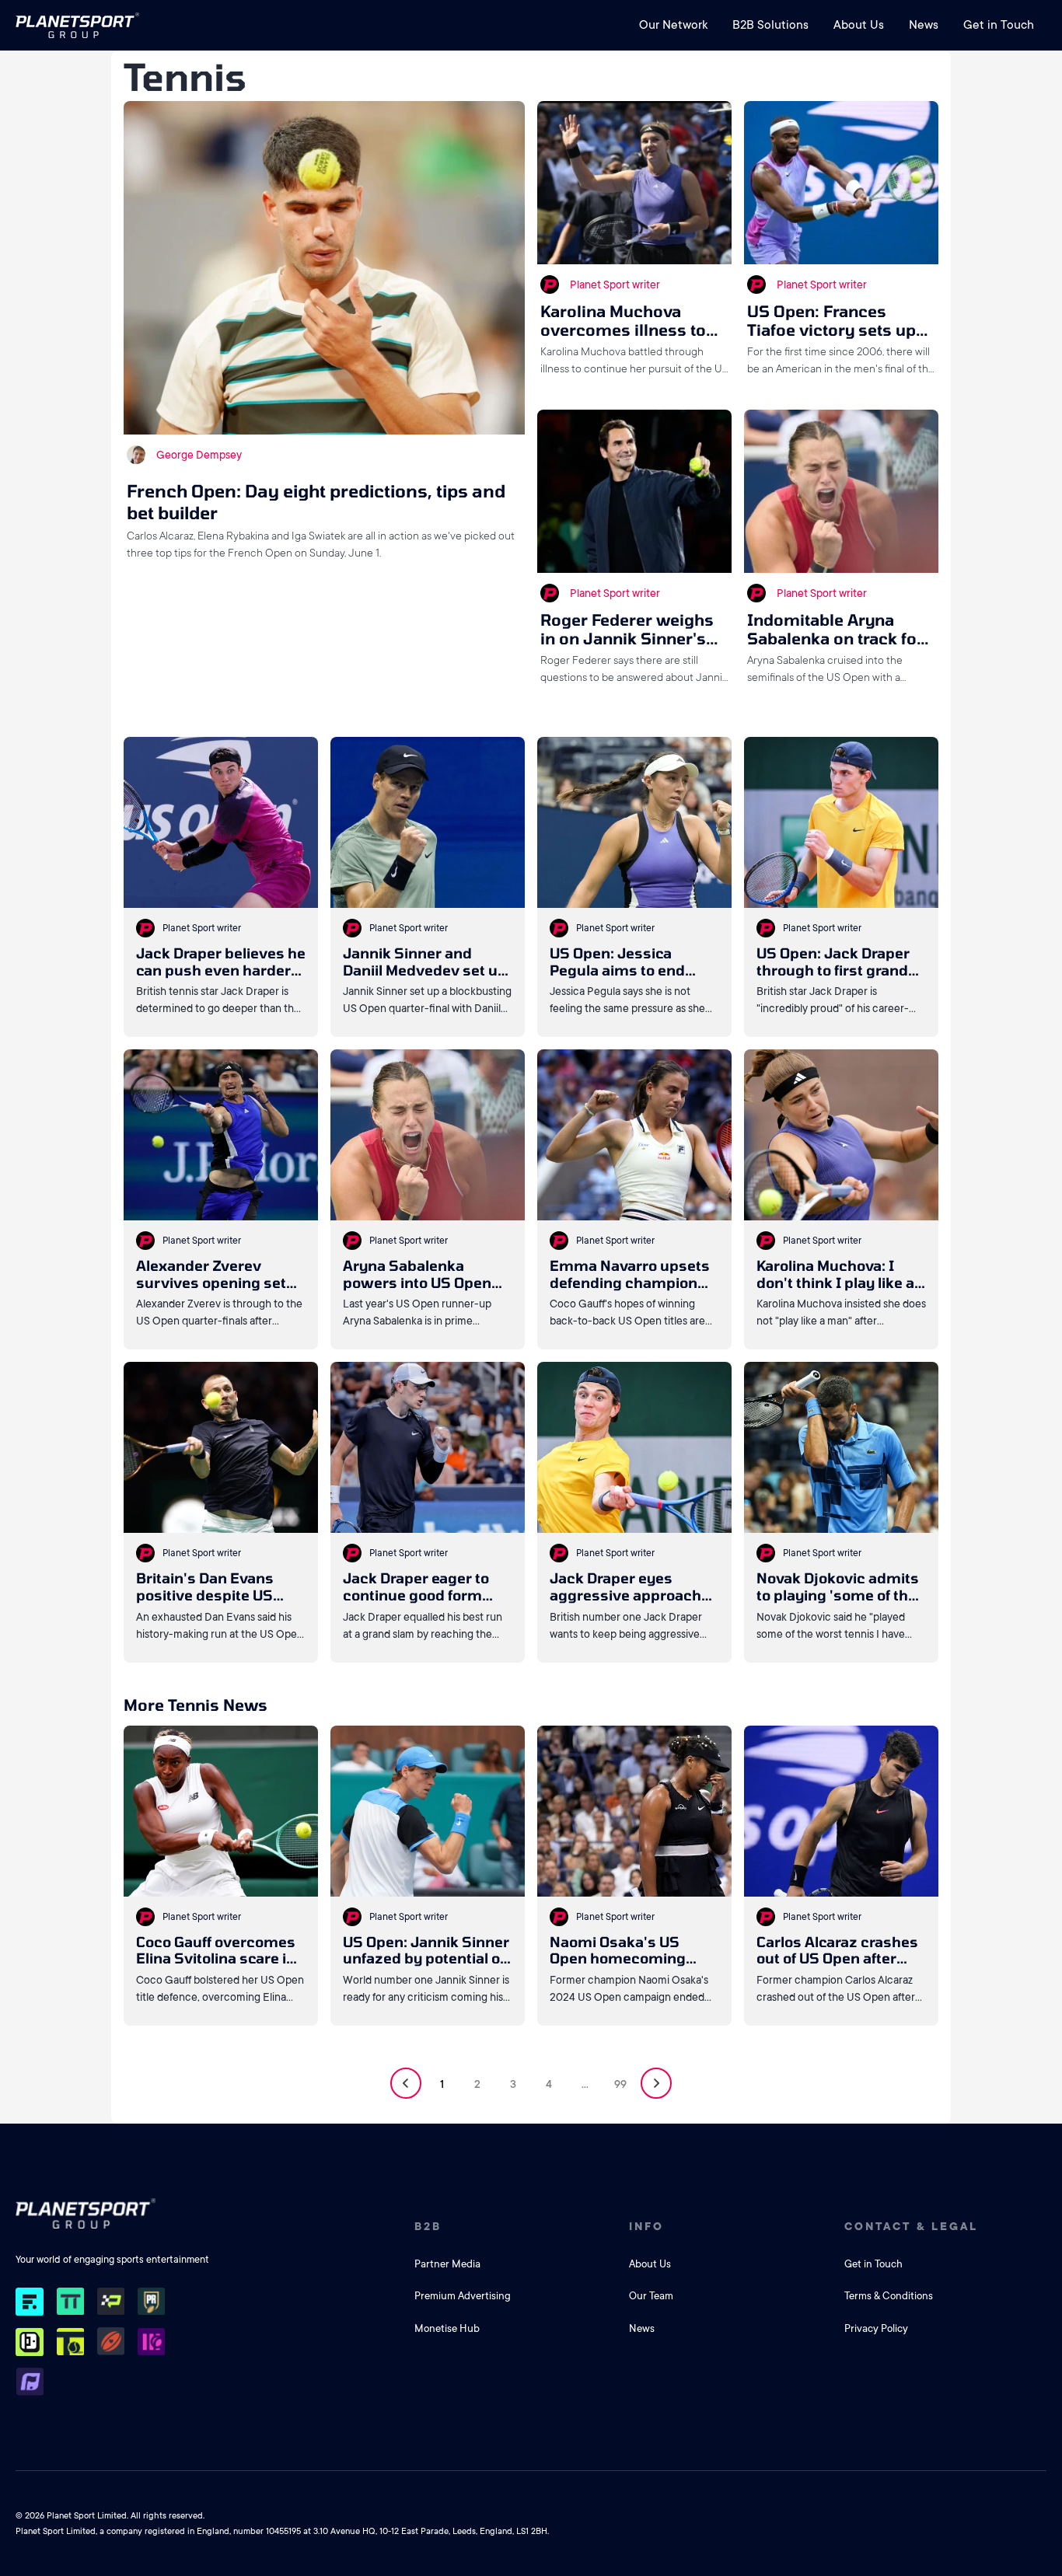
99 (620, 2084)
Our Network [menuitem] (673, 25)
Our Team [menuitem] (651, 2296)
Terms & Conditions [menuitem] (889, 2296)
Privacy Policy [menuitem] (876, 2328)
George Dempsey (199, 455)
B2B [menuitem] (428, 2226)
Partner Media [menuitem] (447, 2264)
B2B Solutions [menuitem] (770, 25)
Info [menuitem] (646, 2226)
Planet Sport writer (615, 284)
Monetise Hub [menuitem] (447, 2328)
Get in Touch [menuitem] (999, 25)
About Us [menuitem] (859, 25)
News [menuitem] (924, 25)
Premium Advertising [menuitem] (463, 2296)
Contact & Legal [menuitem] (911, 2226)
